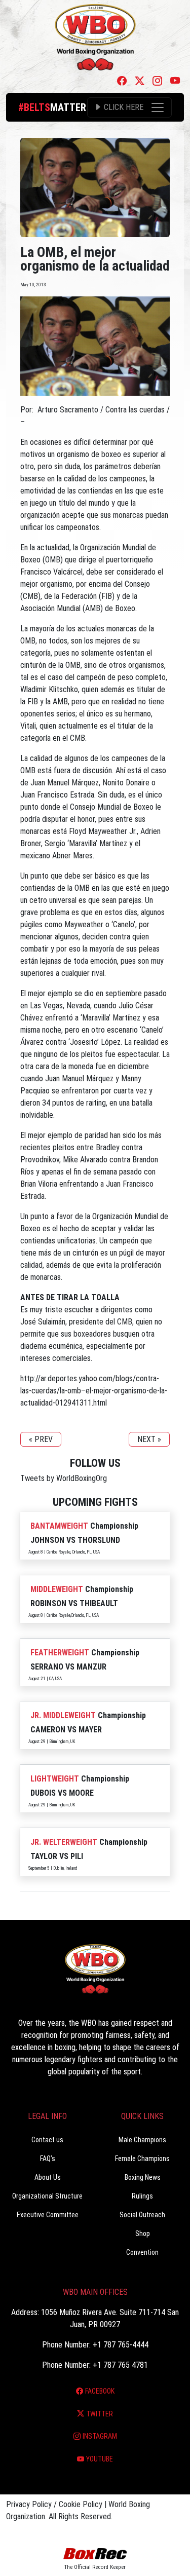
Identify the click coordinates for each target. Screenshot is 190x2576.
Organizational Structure (47, 2196)
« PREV (41, 1439)
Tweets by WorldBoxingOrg (64, 1478)
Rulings (142, 2196)
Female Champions (142, 2158)
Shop (143, 2233)
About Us (48, 2177)
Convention (142, 2252)
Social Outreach (142, 2215)
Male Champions (142, 2140)
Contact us (47, 2140)
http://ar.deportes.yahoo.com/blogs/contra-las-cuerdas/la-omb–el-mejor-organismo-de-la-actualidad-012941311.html (94, 1391)
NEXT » (149, 1439)
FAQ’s (48, 2158)
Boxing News (143, 2177)
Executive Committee (48, 2215)
